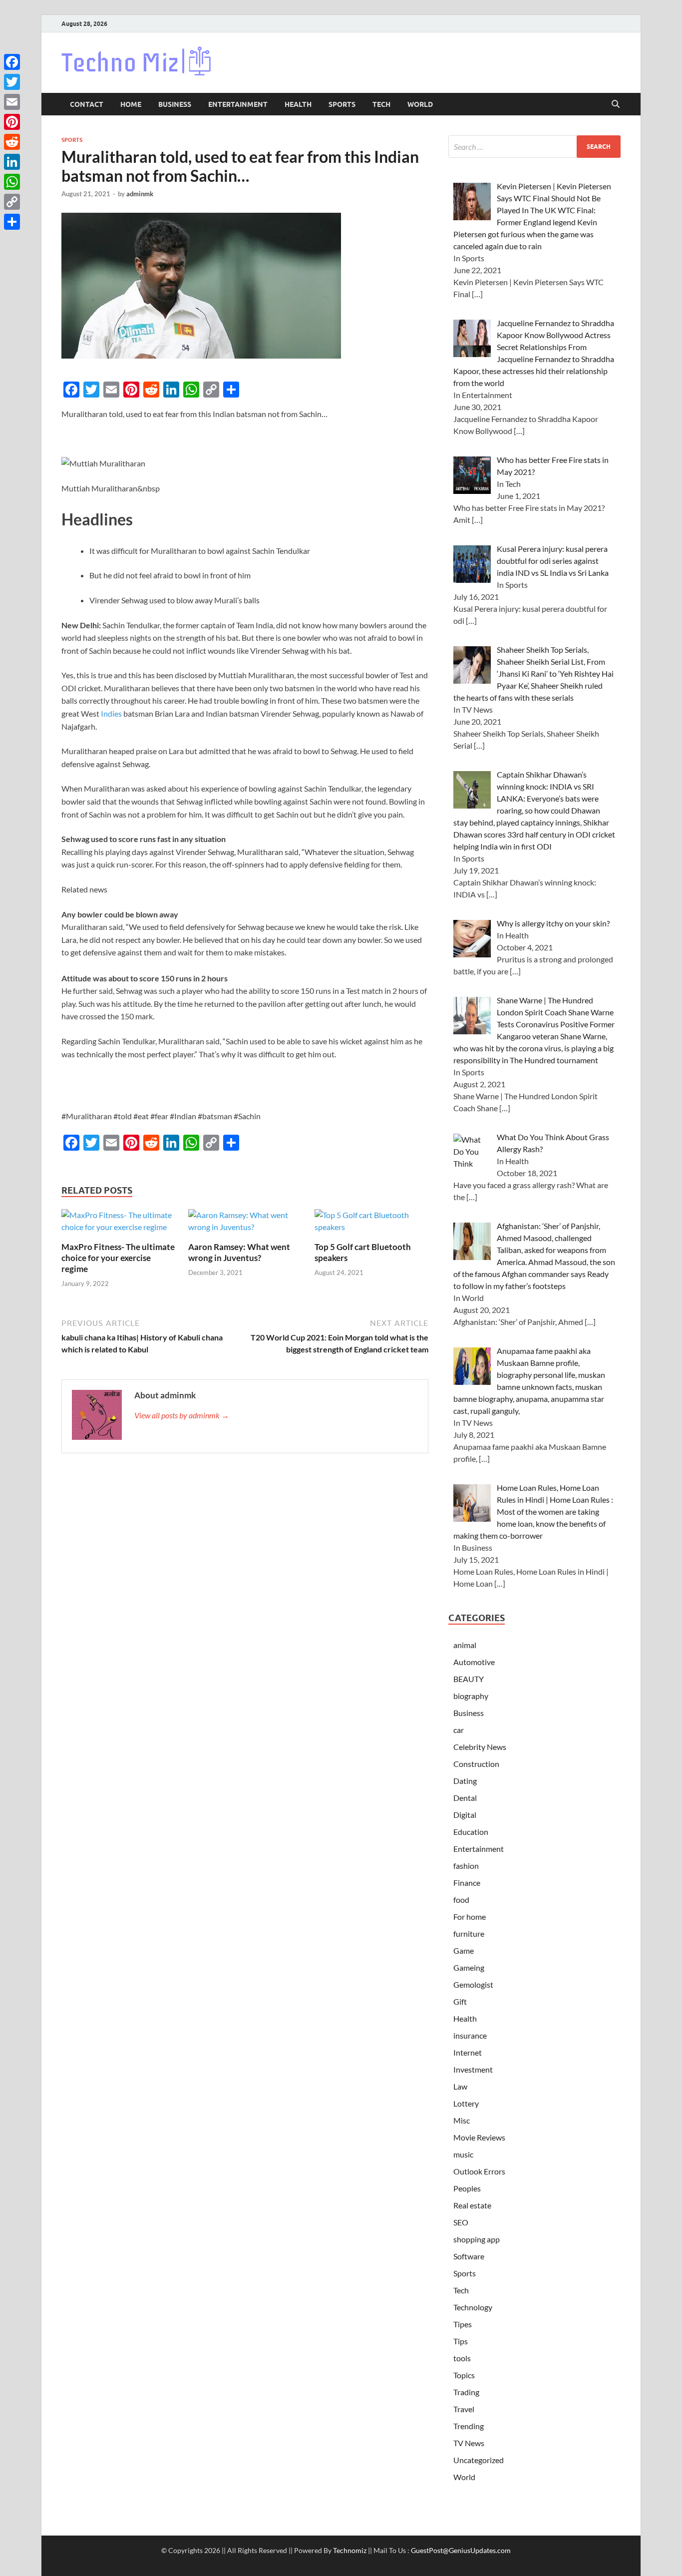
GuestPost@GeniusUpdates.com (461, 2550)
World (420, 104)
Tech (381, 104)
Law (460, 2086)
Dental (465, 1798)
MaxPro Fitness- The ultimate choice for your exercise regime (118, 1258)
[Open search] (616, 104)
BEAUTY (469, 1679)
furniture (469, 1933)
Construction (476, 1764)
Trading (466, 2392)
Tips (461, 2341)
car (459, 1730)
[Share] (12, 222)
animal (465, 1645)
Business (175, 104)
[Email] (12, 102)
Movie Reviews (479, 2137)
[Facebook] (12, 62)
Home (131, 104)
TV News (469, 2443)
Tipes (463, 2324)
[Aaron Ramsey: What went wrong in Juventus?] (245, 1224)
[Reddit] (12, 142)
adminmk (140, 194)
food (461, 1900)
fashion (466, 1866)
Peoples (467, 2188)
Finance (467, 1883)
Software (469, 2256)
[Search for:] (534, 147)
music (463, 2154)
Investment (473, 2069)
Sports (342, 104)
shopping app (477, 2239)
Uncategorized (479, 2460)
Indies (111, 713)
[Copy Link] (12, 202)
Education (471, 1832)
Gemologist (473, 1984)
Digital (465, 1815)
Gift (460, 2001)
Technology (473, 2307)
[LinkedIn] (12, 162)
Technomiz (350, 2550)
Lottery (466, 2103)
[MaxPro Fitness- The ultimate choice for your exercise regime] (118, 1224)
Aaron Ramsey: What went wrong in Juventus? (239, 1252)
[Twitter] (12, 82)
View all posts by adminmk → (182, 1415)
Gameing (469, 1967)
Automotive (474, 1662)
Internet (468, 2052)
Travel (464, 2409)
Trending (469, 2426)
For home (470, 1917)
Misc (462, 2120)
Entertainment (238, 104)
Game (464, 1950)
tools (462, 2358)
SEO (461, 2222)
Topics (464, 2375)
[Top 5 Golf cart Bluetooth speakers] (371, 1224)
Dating (465, 1781)
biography (471, 1696)
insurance (470, 2035)
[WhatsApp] (12, 182)
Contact (87, 104)
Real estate (472, 2205)
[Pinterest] (12, 122)
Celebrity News (480, 1747)
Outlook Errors (479, 2171)
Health (298, 104)
